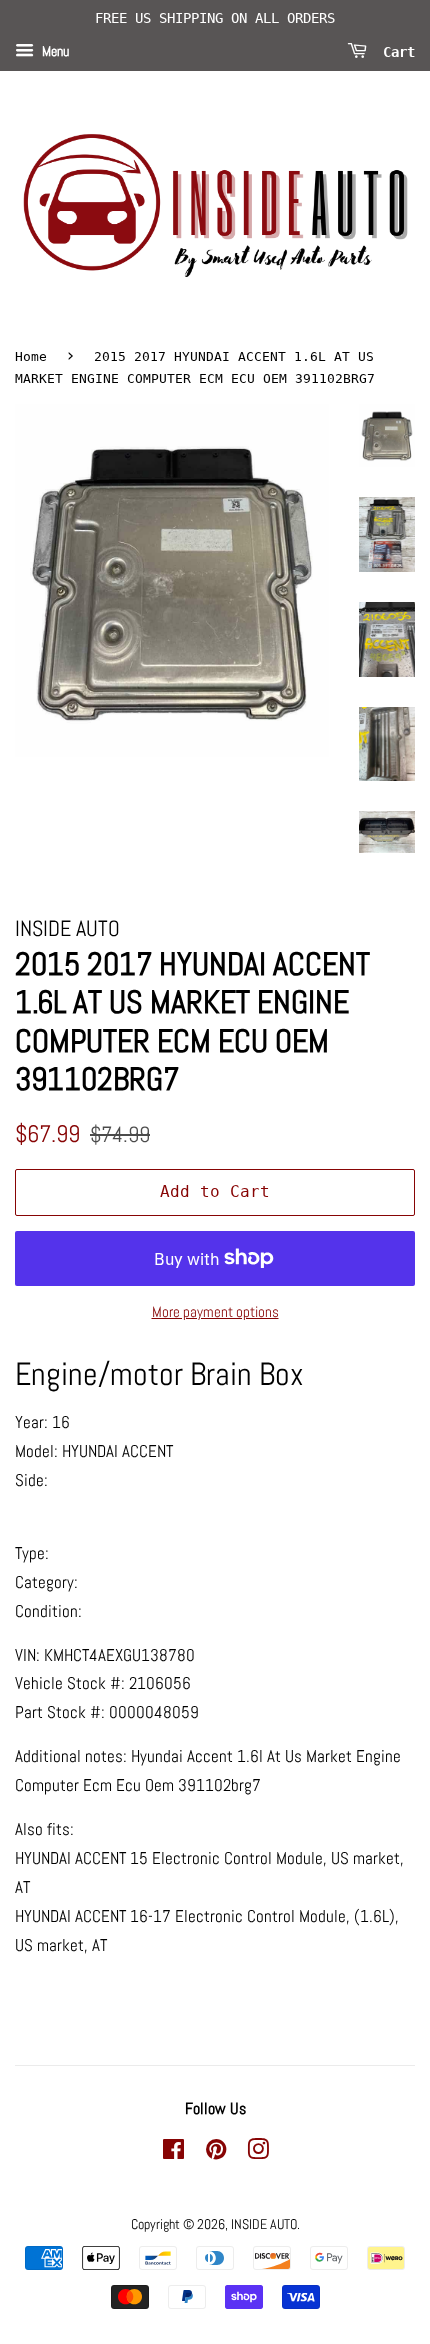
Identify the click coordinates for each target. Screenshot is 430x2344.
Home (31, 356)
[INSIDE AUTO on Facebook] (173, 2153)
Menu (54, 51)
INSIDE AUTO (264, 2224)
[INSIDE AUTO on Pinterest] (216, 2153)
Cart (395, 51)
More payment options (215, 1311)
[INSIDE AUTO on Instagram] (258, 2153)
